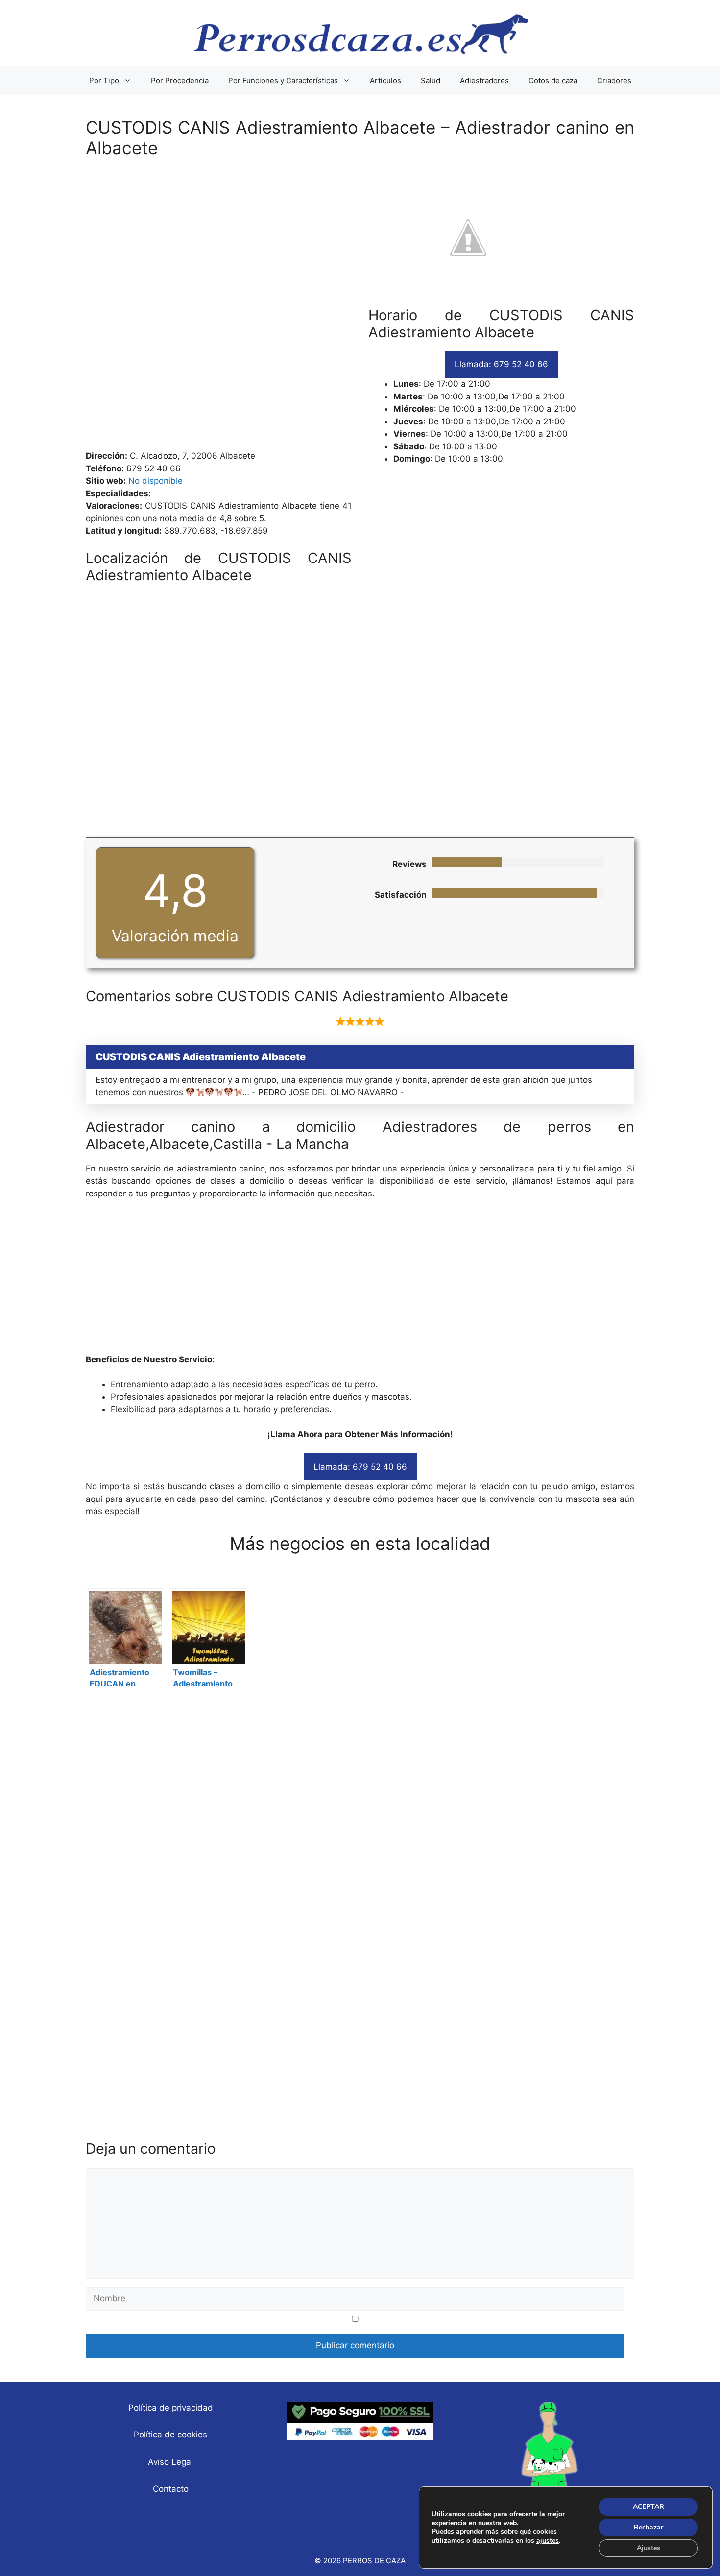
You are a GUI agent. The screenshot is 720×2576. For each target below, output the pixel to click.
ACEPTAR (648, 2507)
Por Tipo (104, 81)
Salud (431, 81)
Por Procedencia (180, 81)
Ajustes (648, 2548)
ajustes (548, 2541)
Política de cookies (170, 2435)
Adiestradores (484, 81)
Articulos (385, 81)
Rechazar (648, 2527)
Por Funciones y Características (283, 81)
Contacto (171, 2489)
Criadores (614, 81)
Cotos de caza (553, 81)
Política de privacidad (171, 2408)
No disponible (156, 481)
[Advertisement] (360, 309)
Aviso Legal (170, 2462)
